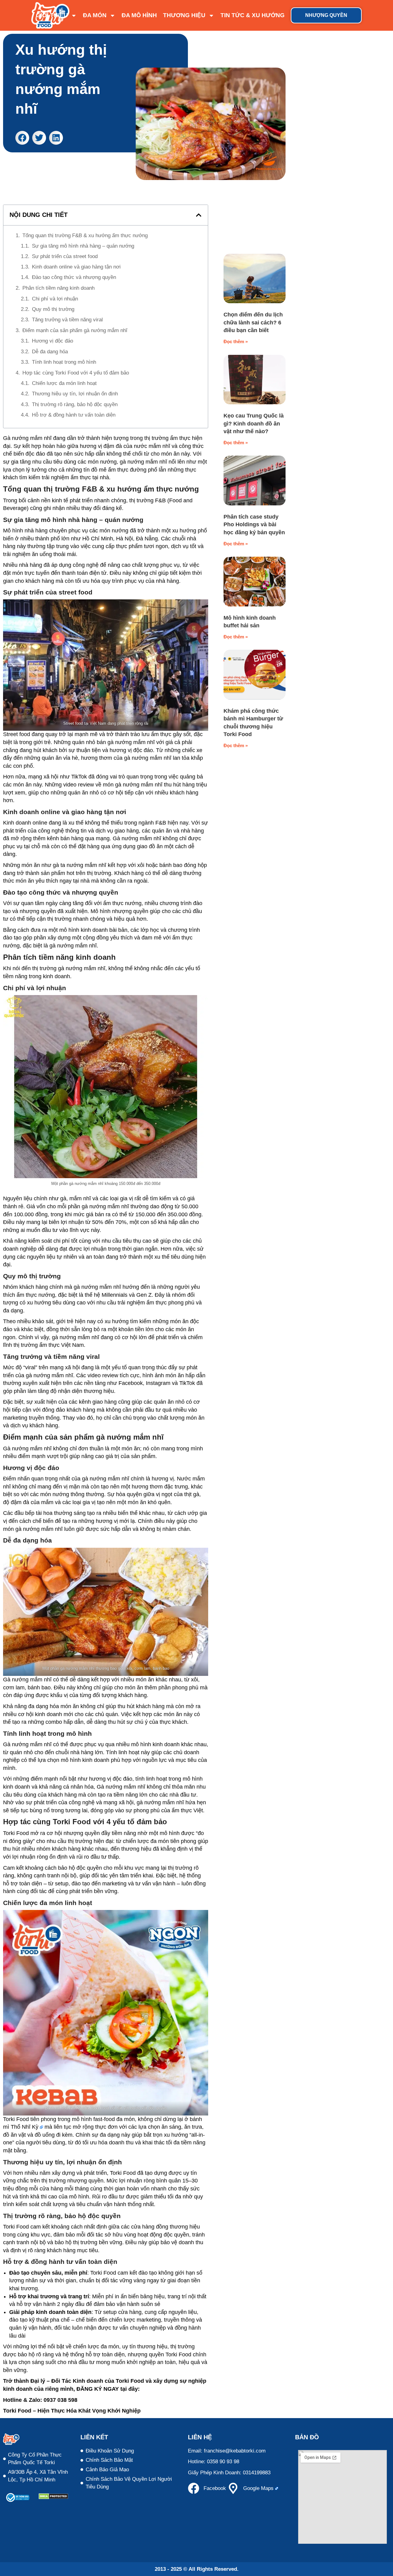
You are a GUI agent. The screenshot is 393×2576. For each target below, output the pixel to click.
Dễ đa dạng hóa (50, 352)
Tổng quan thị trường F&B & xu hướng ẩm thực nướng (85, 235)
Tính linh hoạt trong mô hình (64, 362)
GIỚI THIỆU (52, 15)
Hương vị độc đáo (53, 341)
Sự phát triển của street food (65, 256)
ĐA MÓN (95, 15)
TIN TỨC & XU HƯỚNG (253, 15)
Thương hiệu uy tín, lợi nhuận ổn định (75, 394)
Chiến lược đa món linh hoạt (64, 383)
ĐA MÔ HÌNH (139, 15)
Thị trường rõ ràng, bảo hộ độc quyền (75, 404)
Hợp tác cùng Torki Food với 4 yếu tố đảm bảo (76, 373)
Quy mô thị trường (53, 309)
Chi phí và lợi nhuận (55, 299)
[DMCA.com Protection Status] (53, 2498)
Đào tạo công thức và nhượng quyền (74, 277)
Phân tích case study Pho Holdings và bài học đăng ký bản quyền (254, 525)
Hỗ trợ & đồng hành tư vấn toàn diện (74, 415)
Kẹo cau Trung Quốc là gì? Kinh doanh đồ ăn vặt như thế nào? (254, 423)
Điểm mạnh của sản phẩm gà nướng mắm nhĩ (75, 330)
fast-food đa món (114, 2119)
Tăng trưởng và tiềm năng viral (67, 320)
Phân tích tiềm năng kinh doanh (58, 288)
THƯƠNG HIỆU (184, 15)
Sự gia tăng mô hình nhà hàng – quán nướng (83, 246)
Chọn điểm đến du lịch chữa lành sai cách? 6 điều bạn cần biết (253, 322)
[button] (22, 138)
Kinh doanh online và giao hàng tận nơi (76, 267)
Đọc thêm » (236, 341)
